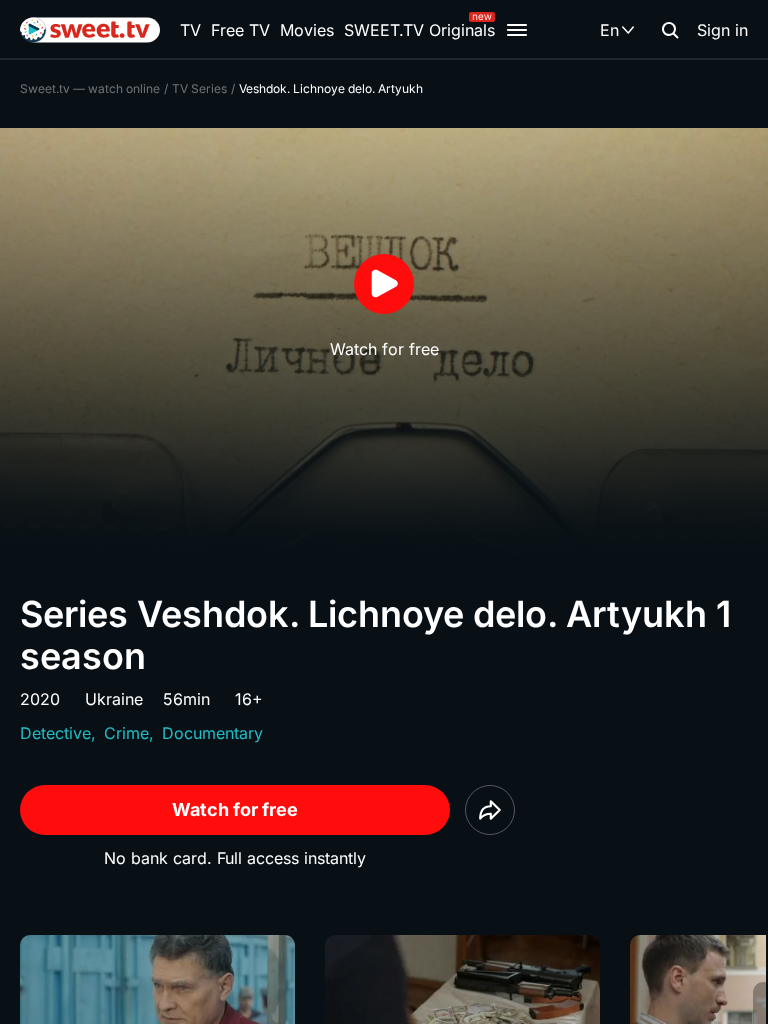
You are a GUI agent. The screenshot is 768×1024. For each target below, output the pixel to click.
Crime (126, 733)
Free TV (240, 30)
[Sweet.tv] (90, 30)
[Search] (670, 30)
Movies (307, 30)
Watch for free (235, 809)
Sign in (722, 30)
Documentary (212, 733)
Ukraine (114, 699)
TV (190, 30)
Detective (55, 733)
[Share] (490, 810)
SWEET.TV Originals (419, 30)
